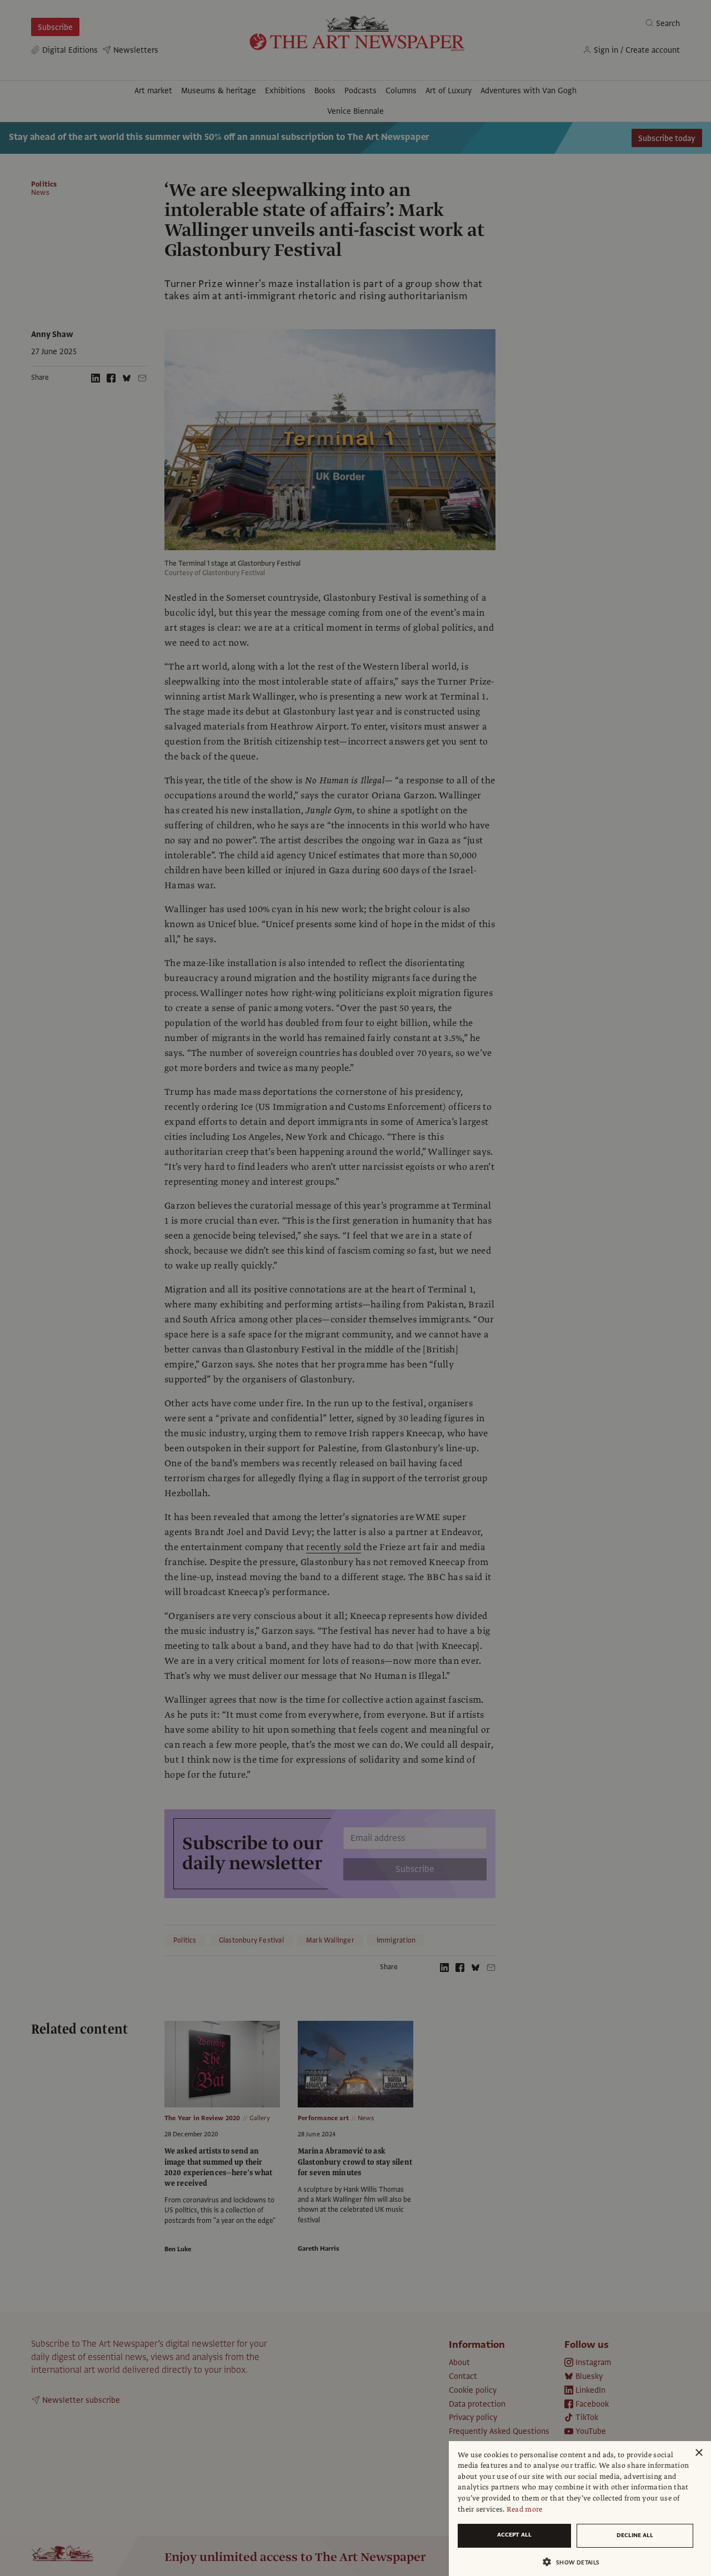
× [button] (699, 2453)
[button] (575, 2562)
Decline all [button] (635, 2535)
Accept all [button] (514, 2535)
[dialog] (580, 2509)
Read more (525, 2509)
